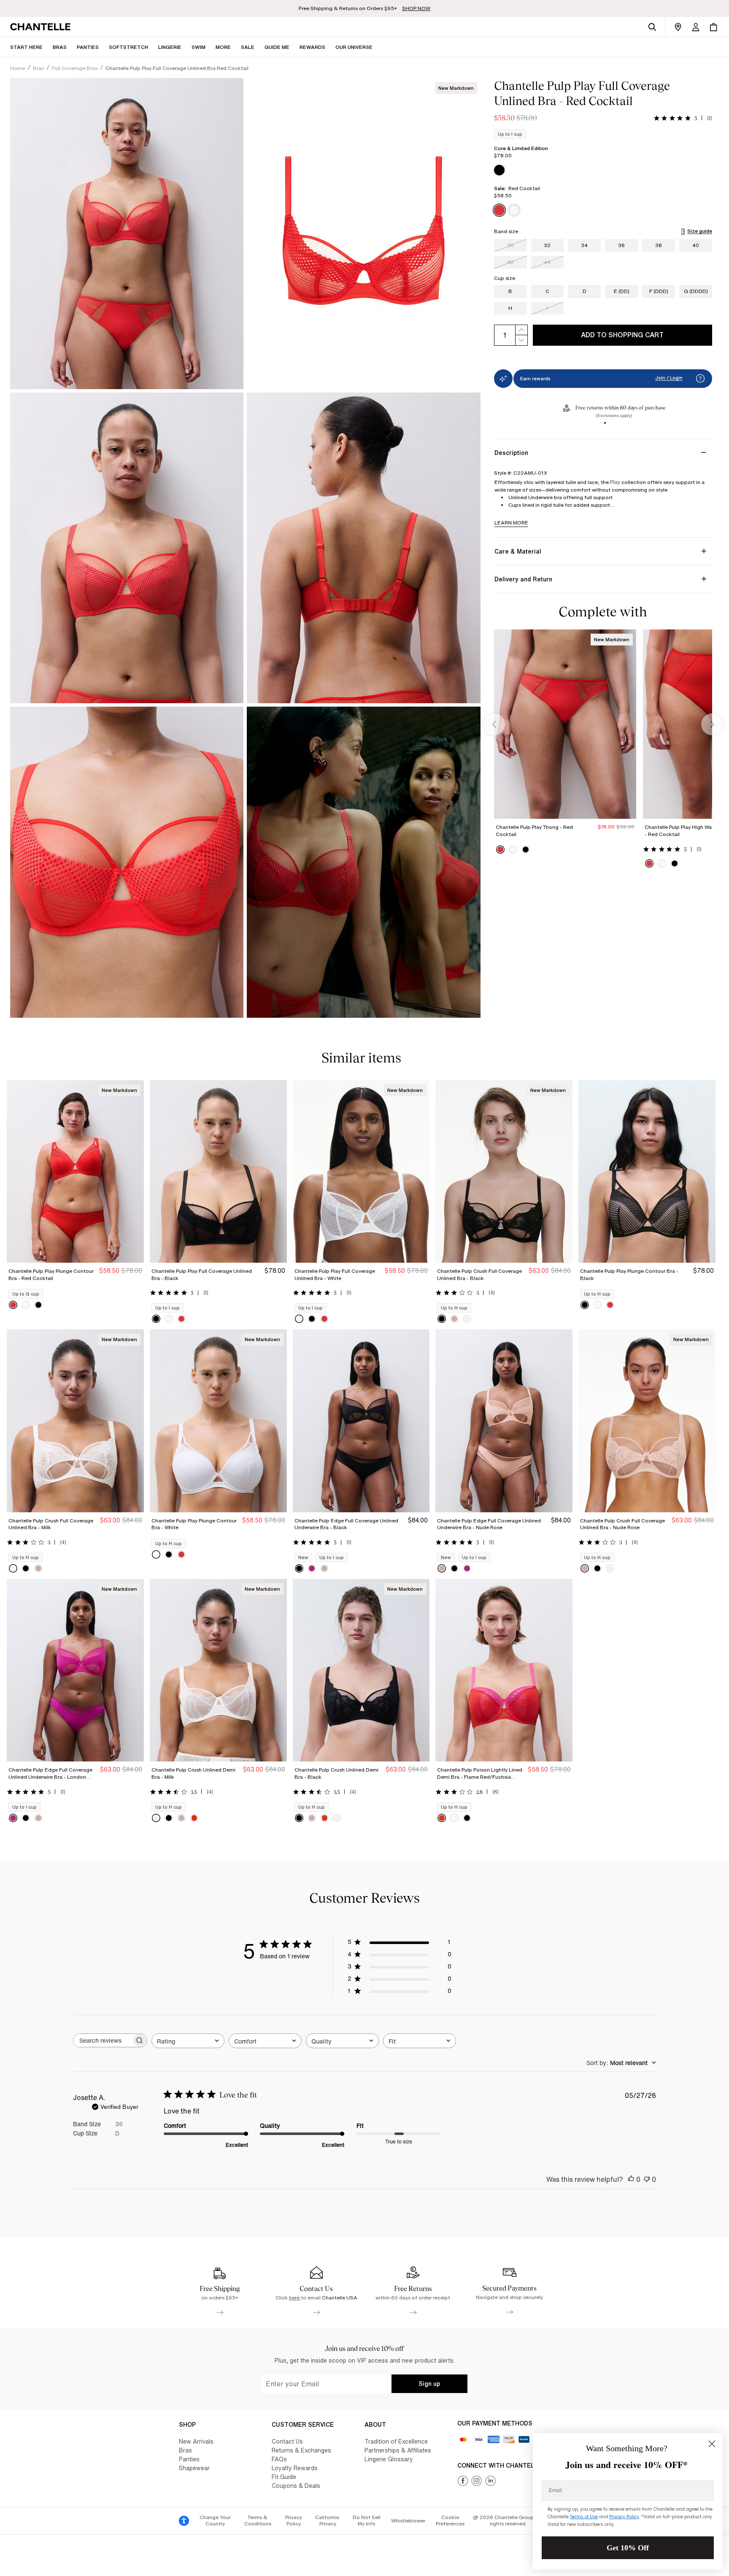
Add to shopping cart (622, 335)
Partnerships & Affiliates (398, 2450)
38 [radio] (659, 245)
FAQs (279, 2459)
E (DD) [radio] (622, 291)
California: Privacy (328, 2521)
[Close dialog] (712, 2444)
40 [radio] (696, 245)
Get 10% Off (628, 2548)
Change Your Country (215, 2521)
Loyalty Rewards (295, 2468)
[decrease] (521, 340)
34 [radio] (584, 245)
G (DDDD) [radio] (696, 291)
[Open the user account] (696, 27)
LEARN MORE (511, 523)
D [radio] (585, 291)
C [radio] (547, 291)
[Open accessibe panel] (184, 2521)
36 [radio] (621, 245)
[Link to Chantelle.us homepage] (42, 27)
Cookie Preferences (450, 2521)
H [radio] (510, 308)
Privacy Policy (294, 2521)
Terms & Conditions (258, 2521)
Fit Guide (284, 2477)
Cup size (505, 278)
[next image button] (712, 724)
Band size (506, 231)
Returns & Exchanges (301, 2450)
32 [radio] (547, 245)
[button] (223, 47)
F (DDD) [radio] (659, 291)
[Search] (652, 27)
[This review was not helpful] (647, 2179)
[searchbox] (103, 2040)
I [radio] (547, 308)
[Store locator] (678, 27)
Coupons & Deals (296, 2486)
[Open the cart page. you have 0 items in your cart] (713, 27)
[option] (499, 170)
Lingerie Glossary (389, 2459)
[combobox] (188, 2041)
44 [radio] (547, 262)
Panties (189, 2459)
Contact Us (287, 2441)
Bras (185, 2450)
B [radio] (510, 291)
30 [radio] (510, 245)
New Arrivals (196, 2441)
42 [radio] (510, 262)
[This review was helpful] (631, 2179)
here (295, 2298)
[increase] (521, 330)
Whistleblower (408, 2521)
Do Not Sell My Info (367, 2521)
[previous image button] (494, 724)
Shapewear (194, 2468)
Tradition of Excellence (396, 2441)
